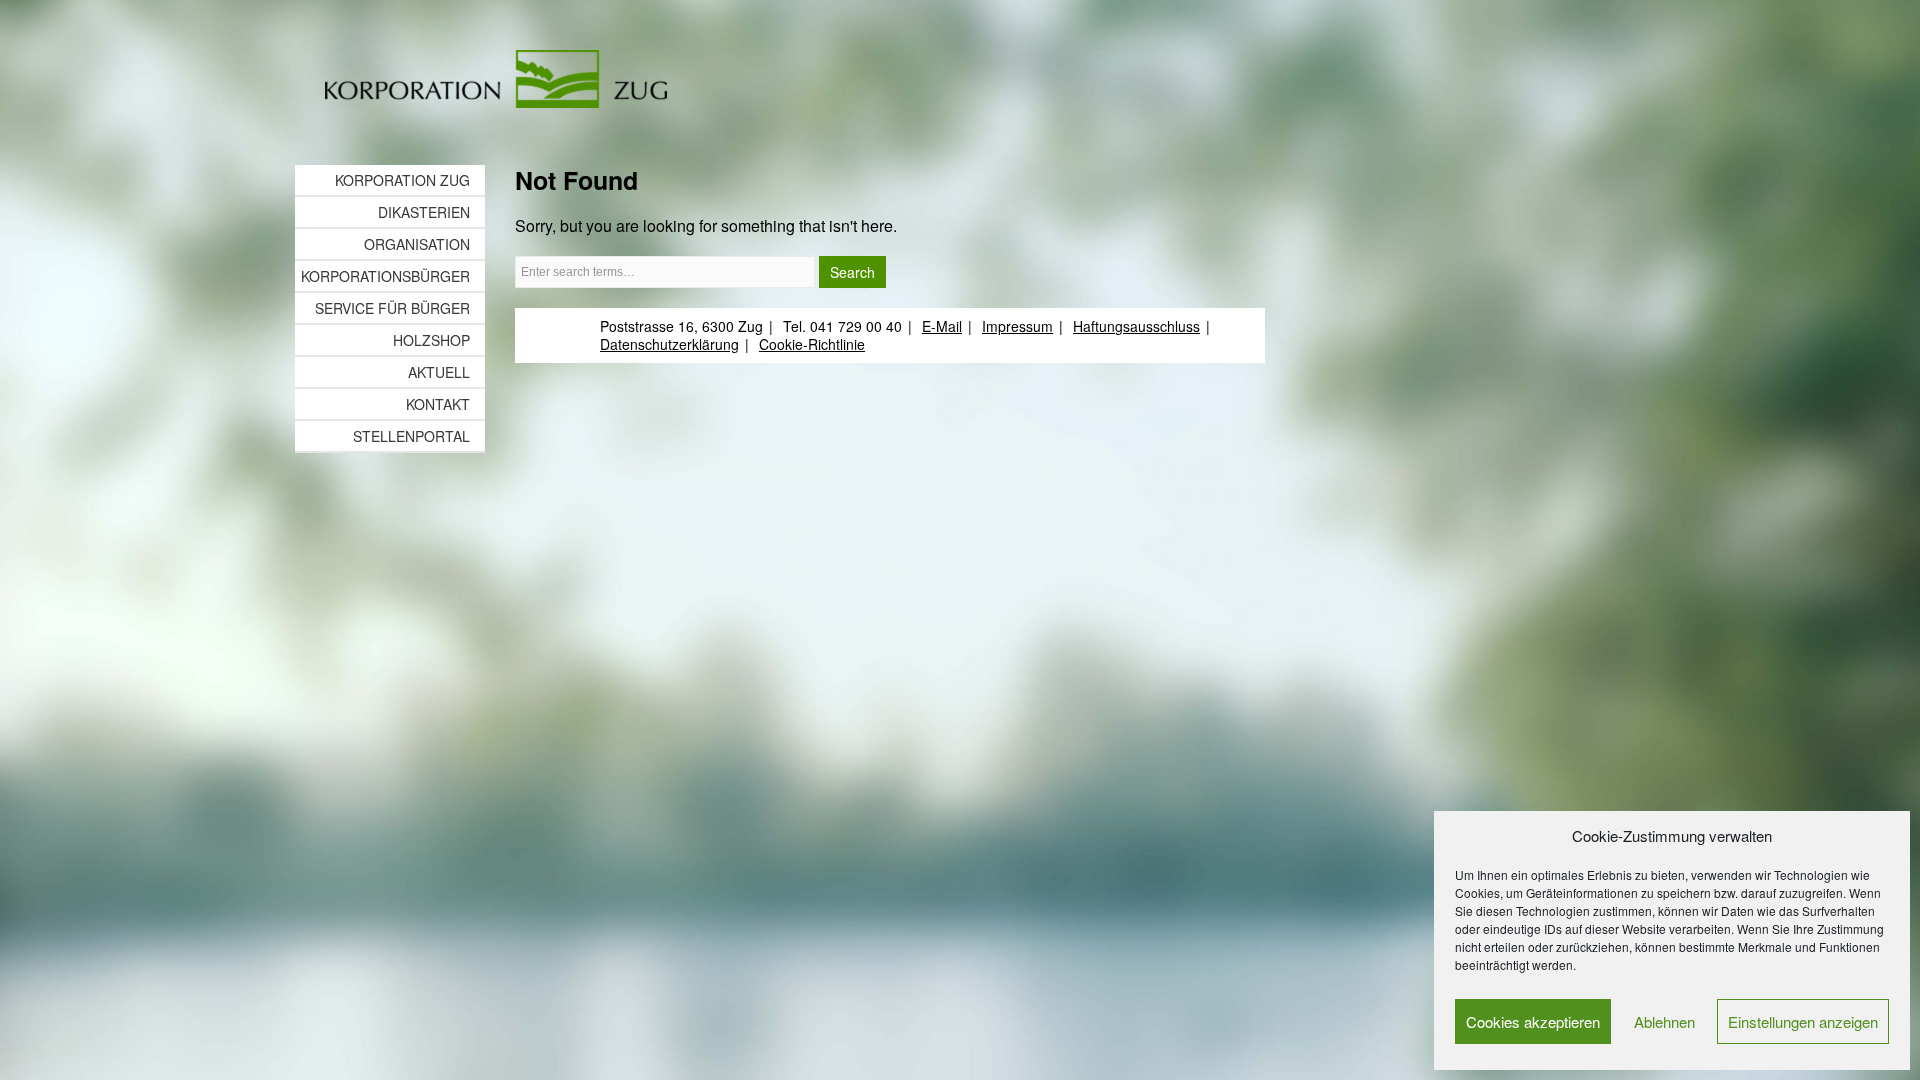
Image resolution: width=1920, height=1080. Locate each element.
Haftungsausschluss (1136, 326)
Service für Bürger (392, 308)
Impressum (1017, 326)
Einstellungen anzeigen (1803, 1021)
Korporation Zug (402, 180)
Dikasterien (424, 212)
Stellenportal (411, 436)
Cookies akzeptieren (1533, 1021)
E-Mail (942, 326)
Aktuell (439, 372)
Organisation (417, 244)
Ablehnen (1664, 1021)
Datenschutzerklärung (669, 344)
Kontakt (438, 404)
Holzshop (431, 340)
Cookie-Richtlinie (812, 344)
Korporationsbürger (385, 276)
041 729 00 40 (856, 326)
